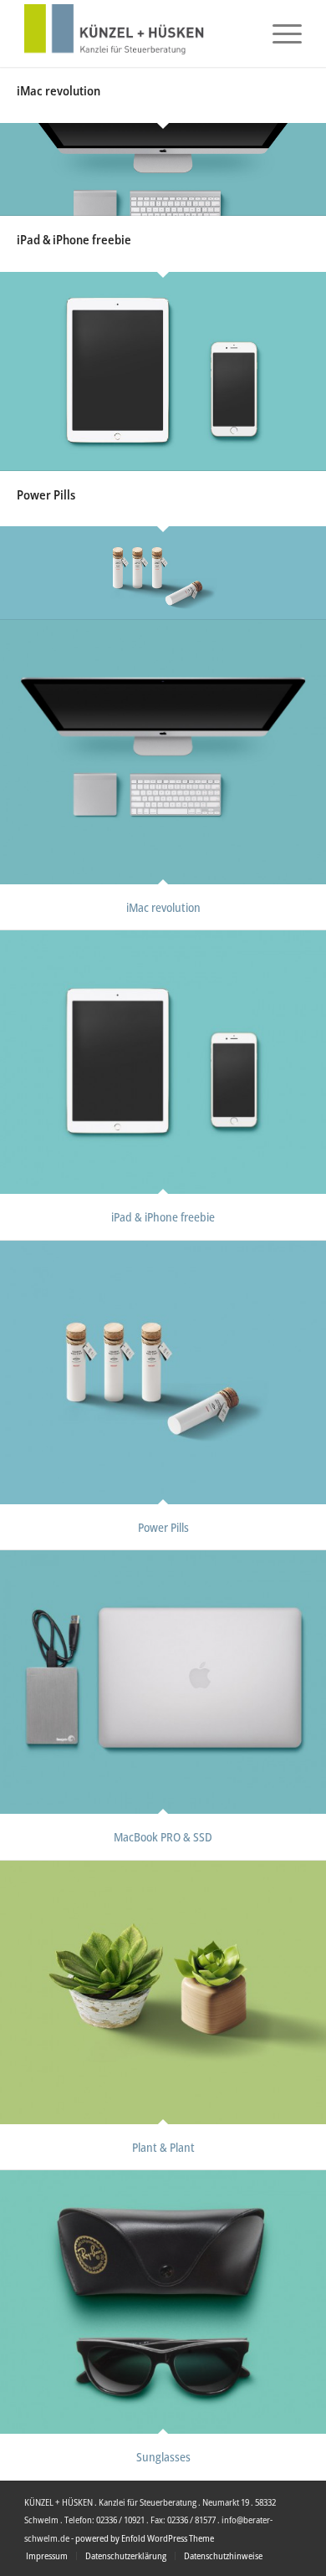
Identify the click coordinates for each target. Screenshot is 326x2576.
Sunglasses (163, 2457)
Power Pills (46, 494)
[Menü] (279, 33)
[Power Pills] (163, 573)
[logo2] (135, 33)
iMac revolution (59, 90)
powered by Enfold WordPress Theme (145, 2538)
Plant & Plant (163, 2147)
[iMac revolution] (163, 170)
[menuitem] (279, 33)
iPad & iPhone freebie (74, 239)
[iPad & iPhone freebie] (163, 371)
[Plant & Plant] (163, 1992)
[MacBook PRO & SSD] (163, 1682)
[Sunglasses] (163, 2302)
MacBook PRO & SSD (163, 1837)
